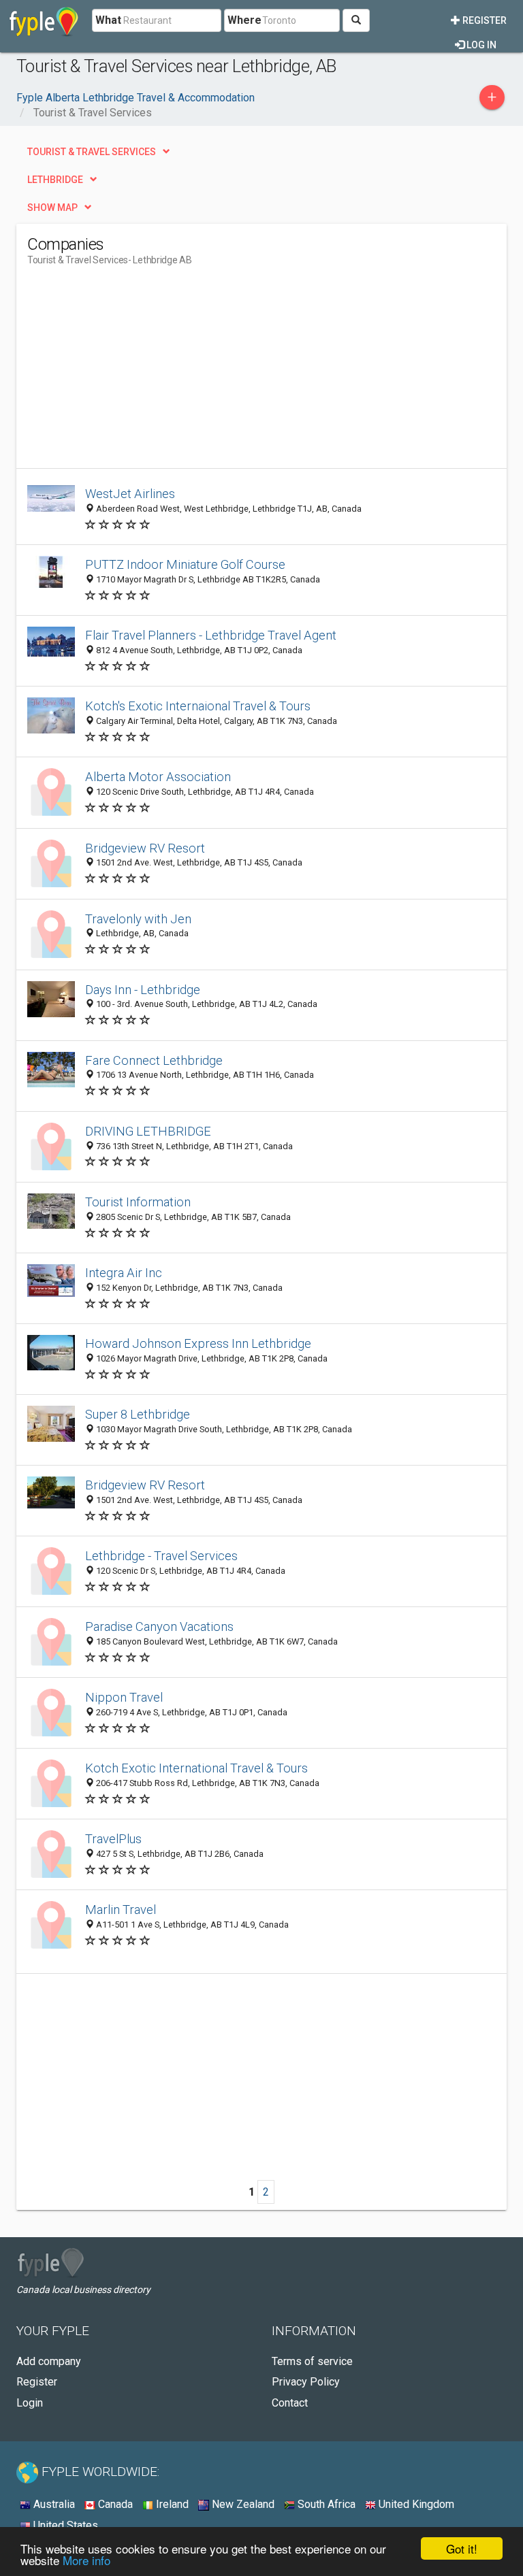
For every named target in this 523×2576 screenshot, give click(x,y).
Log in (480, 45)
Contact (290, 2403)
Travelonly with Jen (138, 919)
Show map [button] (52, 208)
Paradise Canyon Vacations (159, 1626)
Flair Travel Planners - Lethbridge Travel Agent (211, 635)
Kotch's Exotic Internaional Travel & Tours (198, 706)
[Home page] (44, 20)
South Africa (325, 2504)
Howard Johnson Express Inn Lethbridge (198, 1343)
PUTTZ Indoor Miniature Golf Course (185, 564)
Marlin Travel (121, 1910)
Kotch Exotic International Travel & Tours (196, 1768)
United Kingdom (415, 2504)
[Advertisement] (142, 373)
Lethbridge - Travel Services (161, 1556)
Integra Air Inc (124, 1273)
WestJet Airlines (130, 494)
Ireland (171, 2504)
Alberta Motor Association (158, 777)
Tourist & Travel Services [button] (92, 152)
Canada (114, 2504)
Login (30, 2403)
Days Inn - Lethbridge (143, 990)
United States (64, 2525)
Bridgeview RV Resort (145, 848)
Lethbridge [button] (55, 180)
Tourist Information (138, 1202)
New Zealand (242, 2504)
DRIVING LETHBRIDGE (148, 1131)
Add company (49, 2361)
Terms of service (312, 2361)
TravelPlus (113, 1839)
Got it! (462, 2548)
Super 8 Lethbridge (138, 1414)
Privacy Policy (306, 2382)
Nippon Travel (124, 1697)
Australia (53, 2504)
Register (484, 20)
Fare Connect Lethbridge (154, 1060)
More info (86, 2560)
